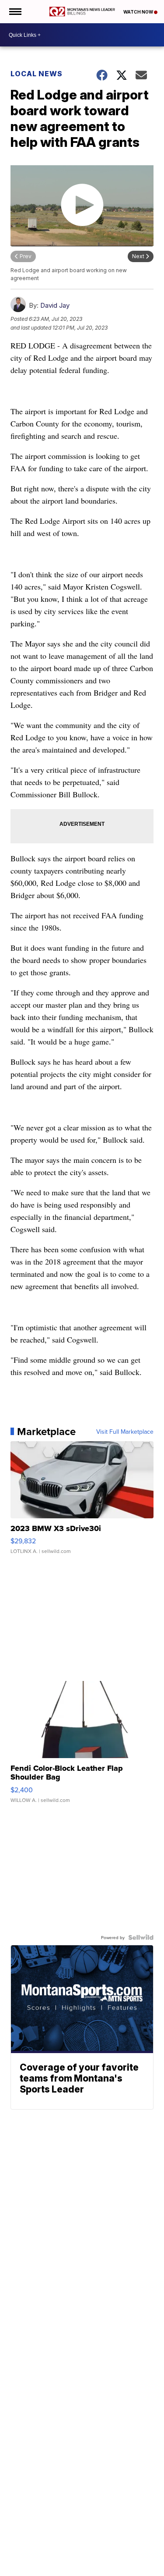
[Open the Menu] (15, 12)
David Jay (55, 305)
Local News (37, 74)
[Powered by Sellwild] (141, 1937)
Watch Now (139, 12)
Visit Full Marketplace (125, 1432)
